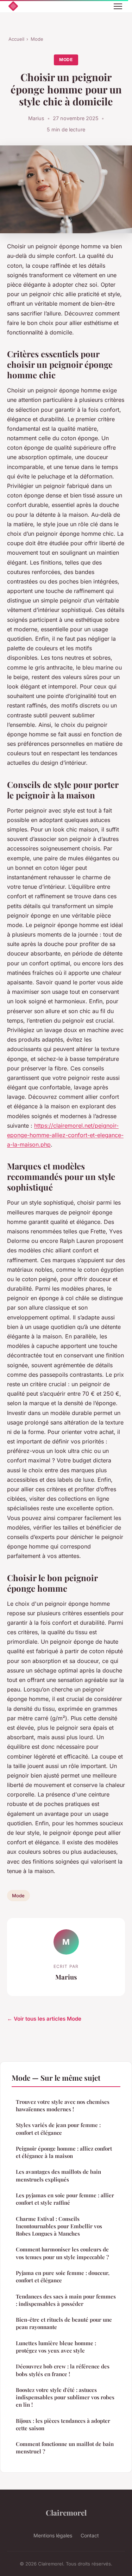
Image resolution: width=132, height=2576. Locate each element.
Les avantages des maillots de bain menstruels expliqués (58, 2175)
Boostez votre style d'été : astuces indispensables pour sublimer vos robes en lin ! (65, 2397)
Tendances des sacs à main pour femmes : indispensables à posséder (66, 2300)
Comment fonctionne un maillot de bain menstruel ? (65, 2448)
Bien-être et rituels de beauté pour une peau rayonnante (64, 2323)
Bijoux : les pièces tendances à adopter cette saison (63, 2424)
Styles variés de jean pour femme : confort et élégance (58, 2129)
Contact (90, 2535)
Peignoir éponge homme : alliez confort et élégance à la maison (64, 2152)
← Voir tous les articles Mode (44, 2019)
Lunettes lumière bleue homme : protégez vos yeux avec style (56, 2347)
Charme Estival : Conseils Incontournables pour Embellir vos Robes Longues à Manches (59, 2226)
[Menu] (118, 6)
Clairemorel (66, 2512)
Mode (37, 39)
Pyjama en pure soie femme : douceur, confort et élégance (63, 2277)
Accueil (16, 39)
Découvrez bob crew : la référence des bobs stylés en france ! (63, 2370)
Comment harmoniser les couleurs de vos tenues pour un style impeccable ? (62, 2253)
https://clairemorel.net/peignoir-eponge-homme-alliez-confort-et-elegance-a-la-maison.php (65, 1135)
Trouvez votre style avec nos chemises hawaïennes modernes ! (63, 2105)
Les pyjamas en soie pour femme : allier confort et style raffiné (65, 2199)
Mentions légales (53, 2535)
